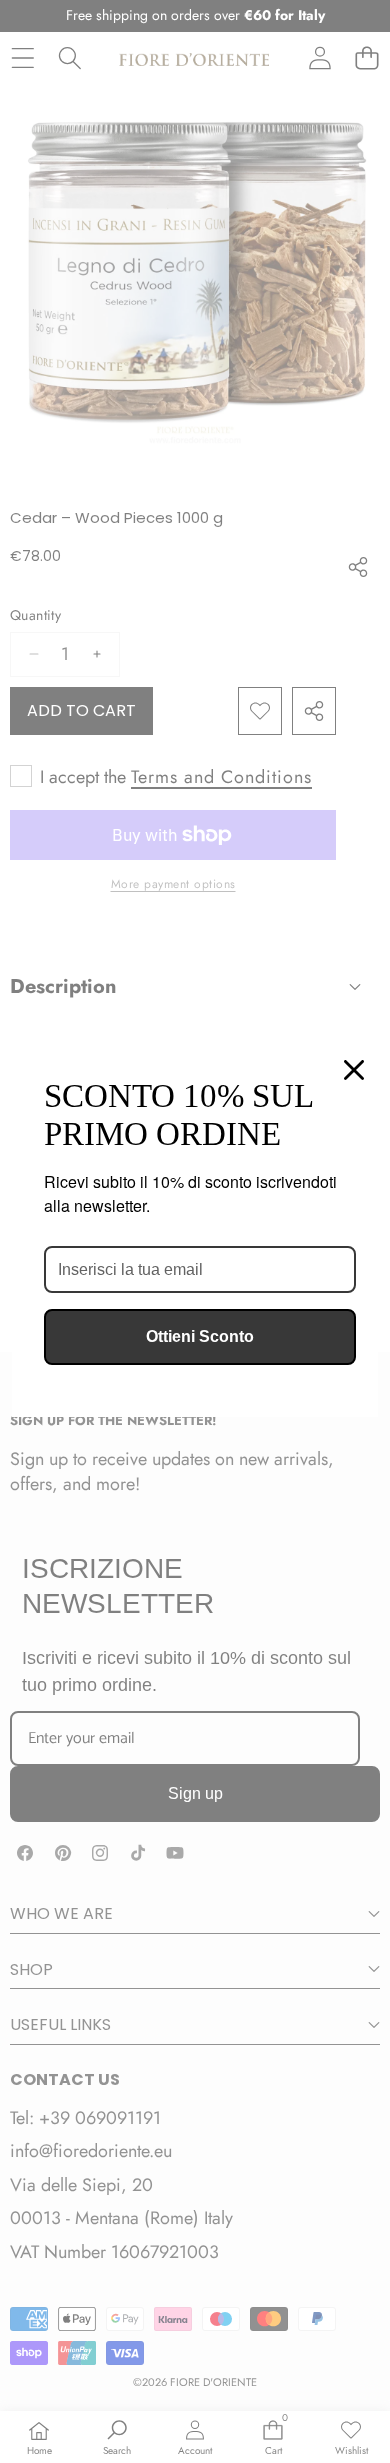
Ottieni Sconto (200, 1336)
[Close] (354, 1070)
